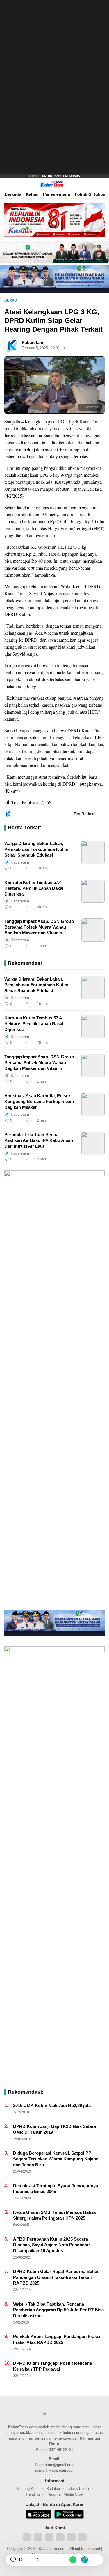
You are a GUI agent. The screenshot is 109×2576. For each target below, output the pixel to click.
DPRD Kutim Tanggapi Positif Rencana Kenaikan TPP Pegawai (52, 2366)
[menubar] (7, 184)
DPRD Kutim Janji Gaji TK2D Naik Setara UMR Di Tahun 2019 (54, 2129)
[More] (74, 868)
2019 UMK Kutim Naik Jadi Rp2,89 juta (52, 2105)
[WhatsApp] (73, 2560)
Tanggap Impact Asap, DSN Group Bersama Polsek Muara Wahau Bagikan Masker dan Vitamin (39, 927)
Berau (11, 300)
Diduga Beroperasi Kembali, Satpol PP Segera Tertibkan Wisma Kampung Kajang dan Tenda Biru (56, 2159)
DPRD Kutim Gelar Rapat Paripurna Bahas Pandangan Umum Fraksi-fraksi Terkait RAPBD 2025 (56, 2277)
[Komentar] (31, 2560)
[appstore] (39, 2515)
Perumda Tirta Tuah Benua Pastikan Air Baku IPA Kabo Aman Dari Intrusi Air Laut (39, 1140)
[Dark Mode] (103, 184)
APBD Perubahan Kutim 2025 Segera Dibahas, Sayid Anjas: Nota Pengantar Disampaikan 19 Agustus (52, 2245)
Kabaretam (32, 342)
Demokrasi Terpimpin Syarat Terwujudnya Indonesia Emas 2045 (56, 2188)
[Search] (94, 184)
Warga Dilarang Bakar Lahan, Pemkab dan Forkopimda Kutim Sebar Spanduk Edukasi (36, 849)
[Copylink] (85, 2560)
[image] (93, 852)
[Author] (11, 345)
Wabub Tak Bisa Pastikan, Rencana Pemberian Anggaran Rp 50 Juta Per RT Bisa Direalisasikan (58, 2310)
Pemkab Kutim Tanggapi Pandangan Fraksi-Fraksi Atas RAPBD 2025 (57, 2339)
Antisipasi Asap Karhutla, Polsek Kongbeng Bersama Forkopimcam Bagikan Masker (39, 1101)
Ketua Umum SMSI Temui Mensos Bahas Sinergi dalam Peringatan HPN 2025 (54, 2215)
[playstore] (69, 2515)
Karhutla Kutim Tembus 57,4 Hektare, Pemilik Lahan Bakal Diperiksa (34, 888)
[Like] (13, 2560)
